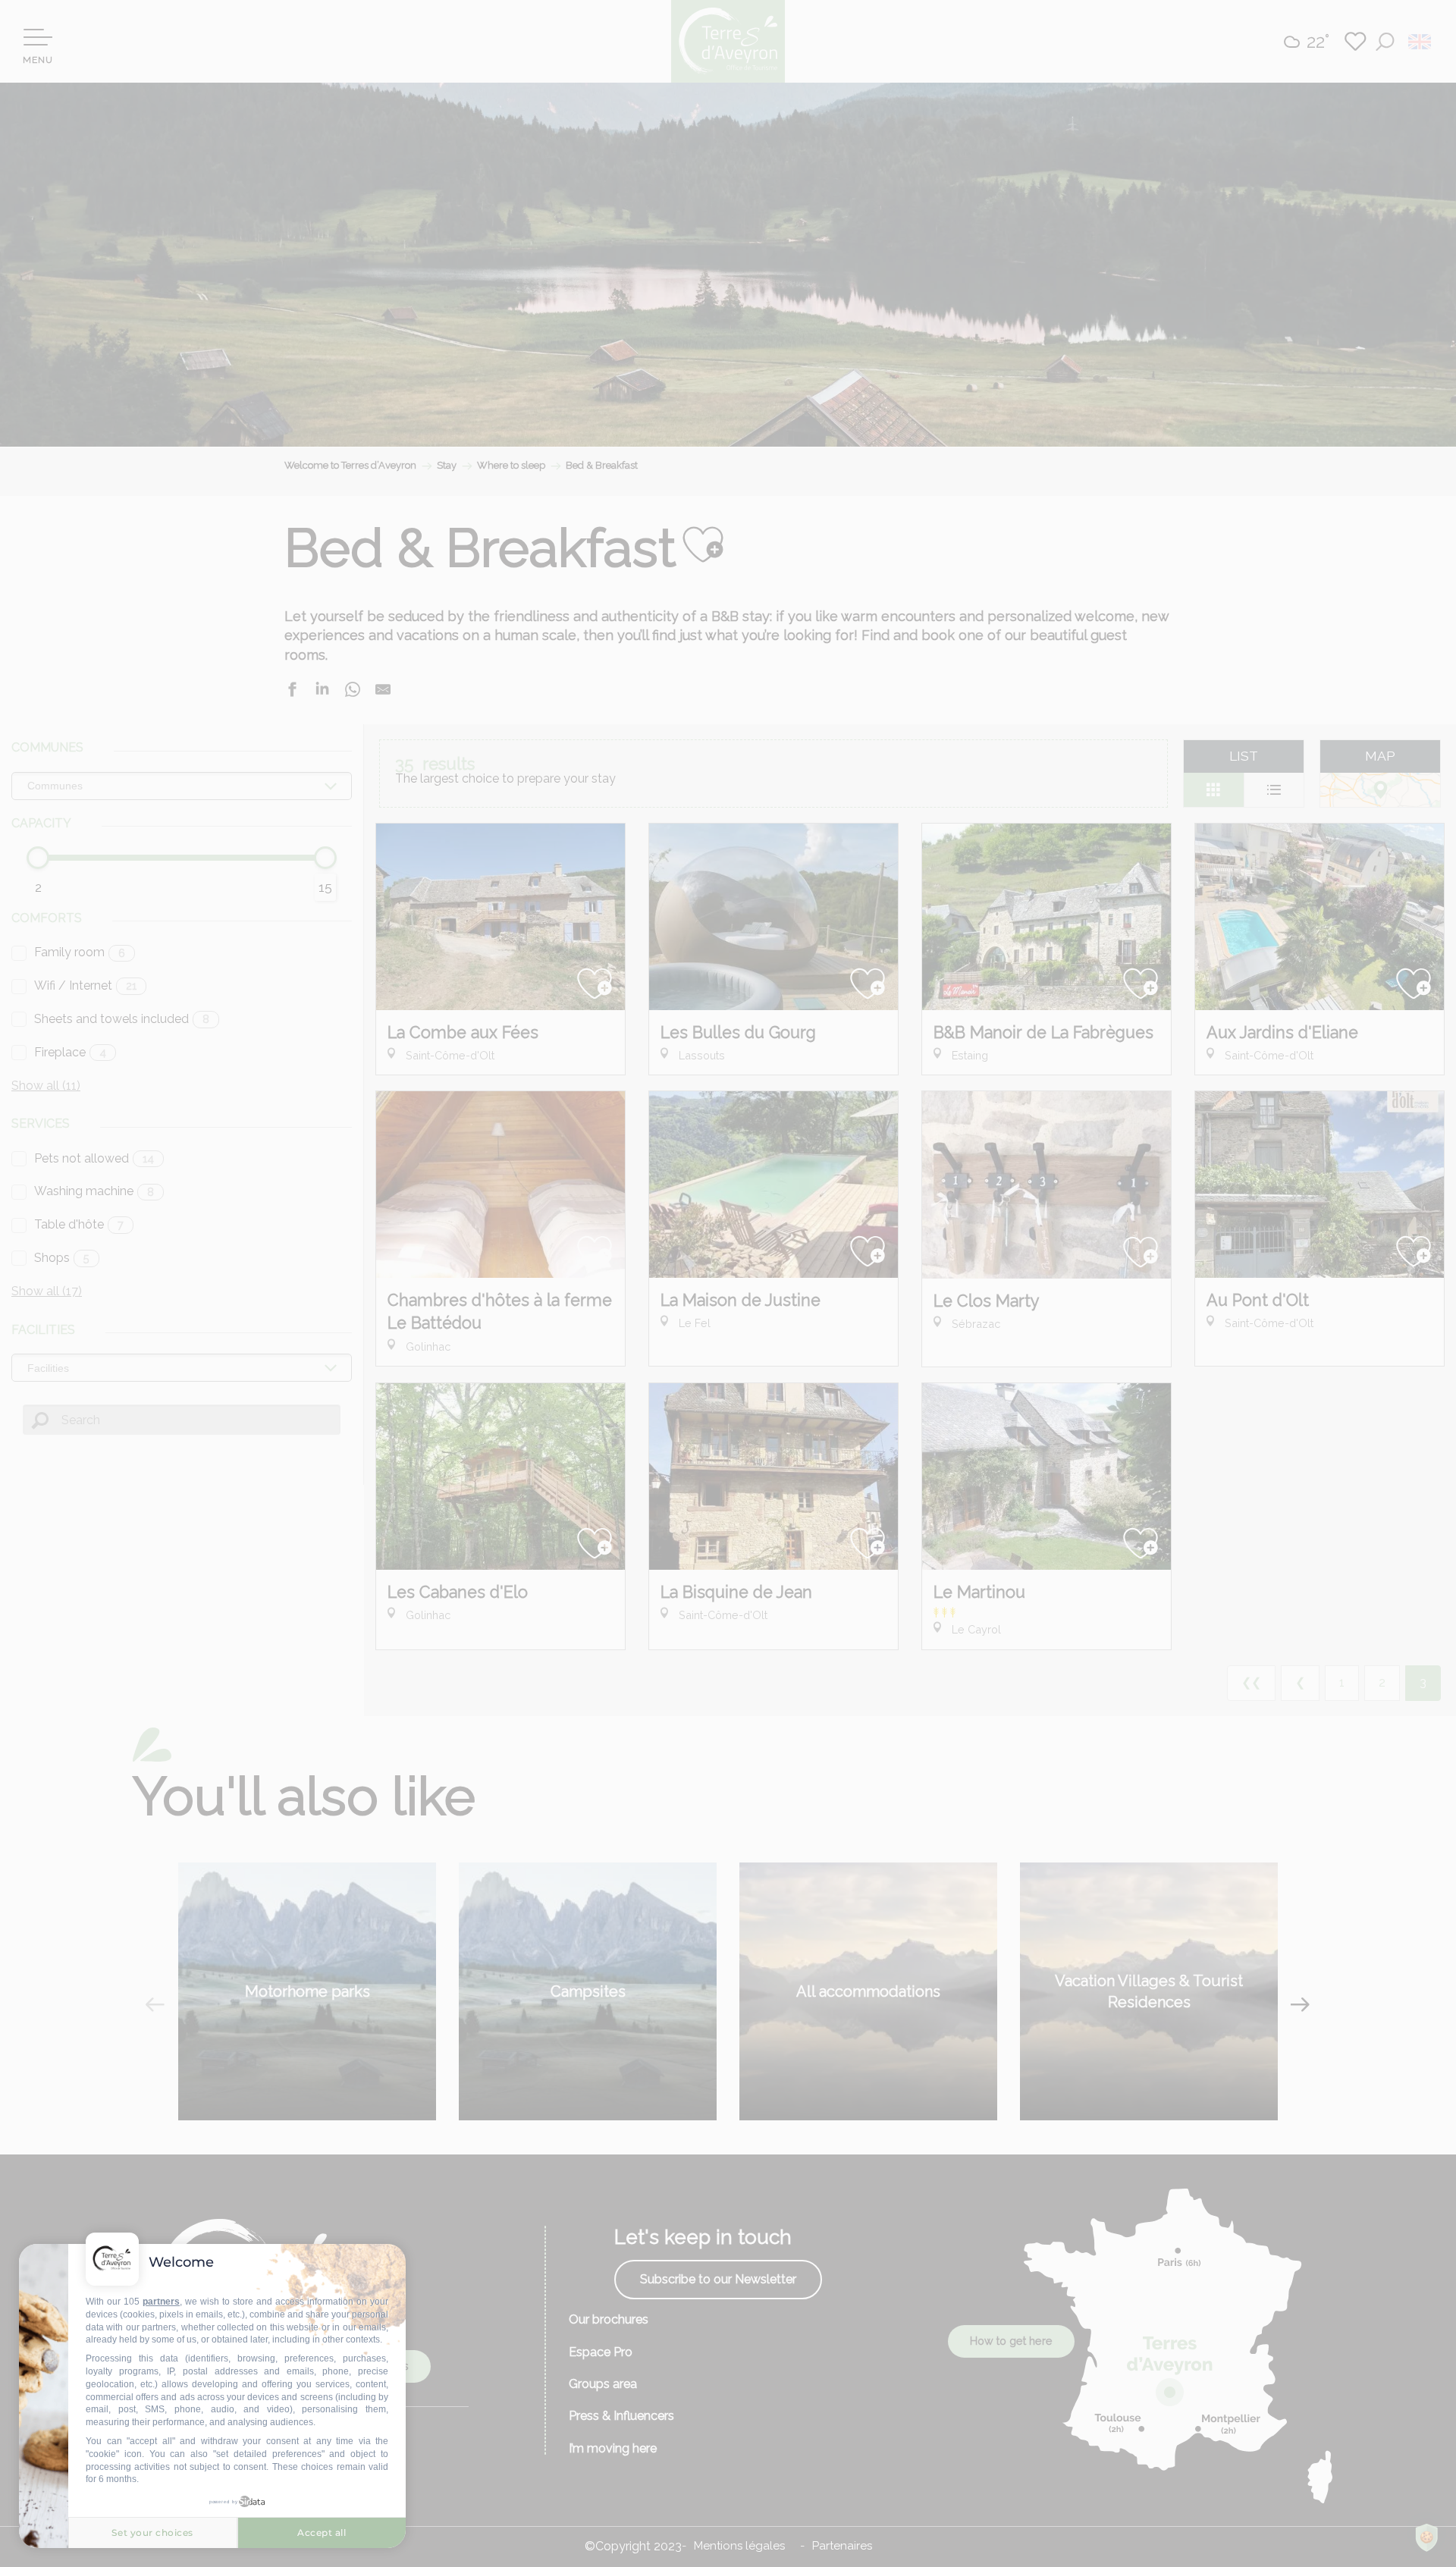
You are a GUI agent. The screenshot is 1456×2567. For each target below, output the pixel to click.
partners (161, 2302)
